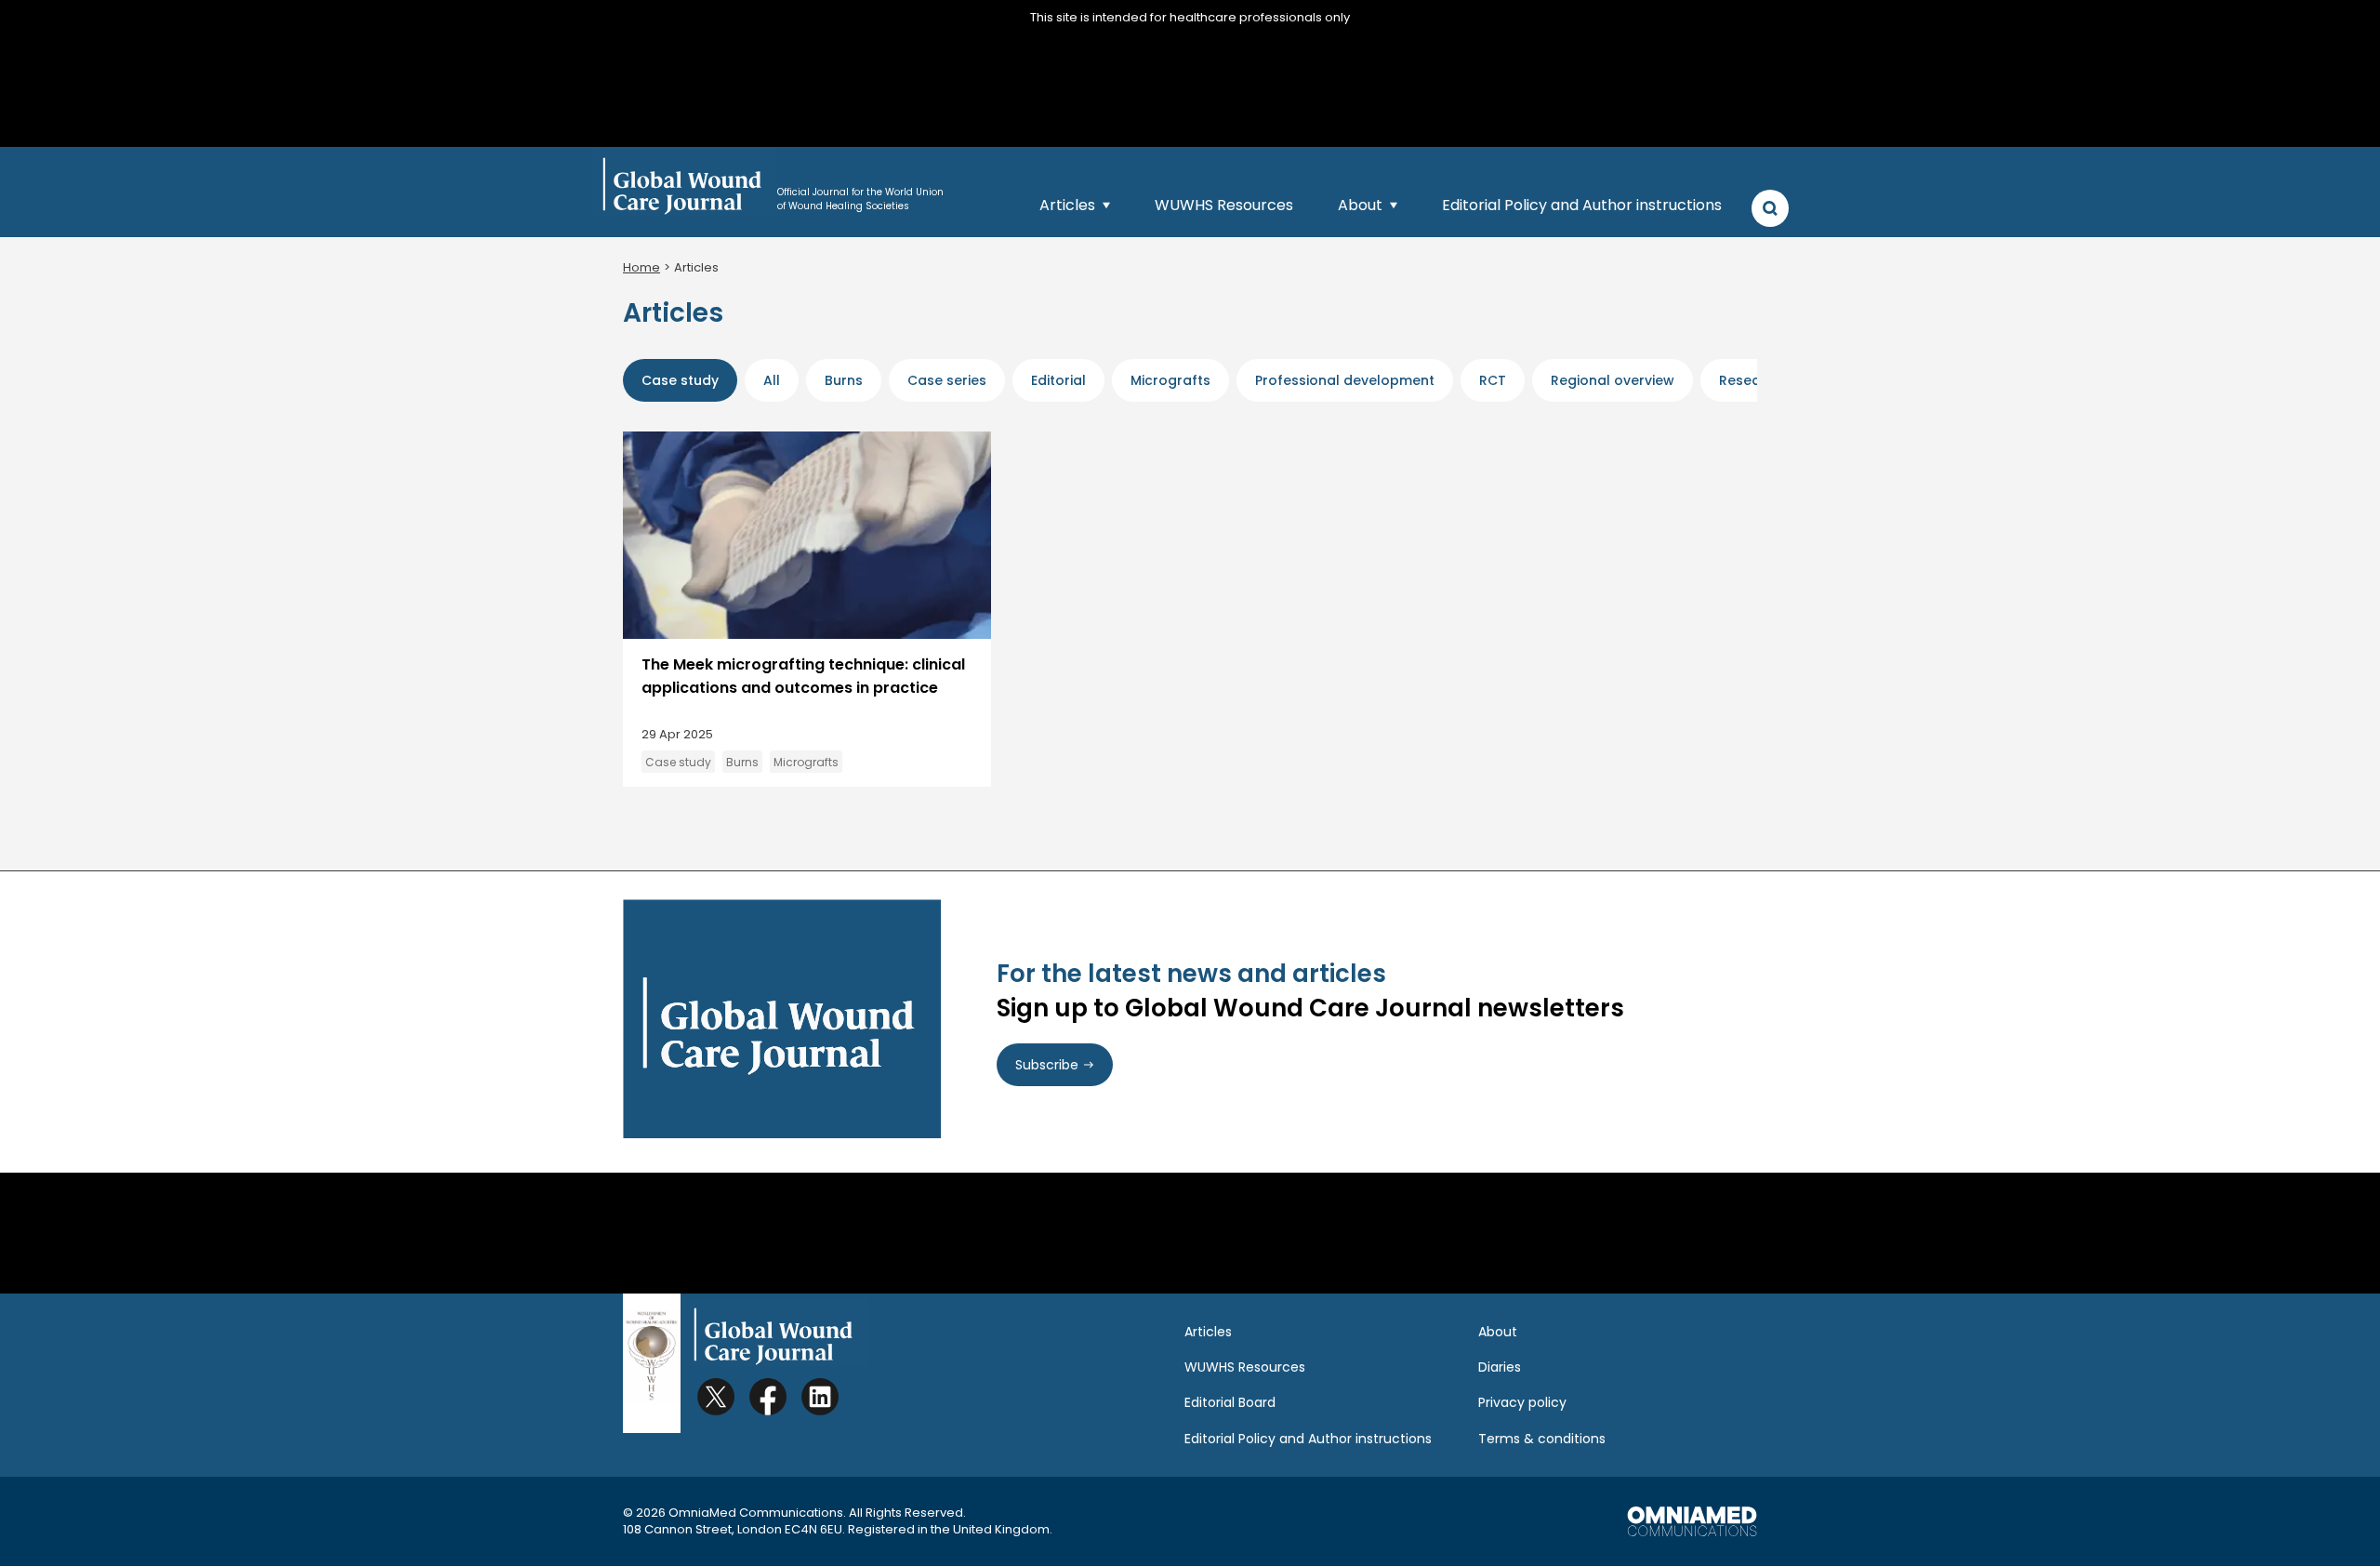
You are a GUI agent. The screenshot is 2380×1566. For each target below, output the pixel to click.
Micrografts (1170, 380)
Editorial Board (1230, 1402)
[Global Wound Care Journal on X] (716, 1397)
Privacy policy (1522, 1402)
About (1360, 205)
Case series (947, 380)
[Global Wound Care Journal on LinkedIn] (820, 1397)
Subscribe (1047, 1065)
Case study (678, 762)
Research (1751, 380)
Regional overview (1613, 380)
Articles (1067, 205)
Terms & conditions (1542, 1439)
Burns (844, 380)
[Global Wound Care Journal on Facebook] (768, 1397)
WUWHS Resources (1224, 205)
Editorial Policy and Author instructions (1582, 205)
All (772, 380)
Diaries (1500, 1367)
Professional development (1345, 380)
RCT (1493, 380)
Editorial (1058, 380)
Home (641, 267)
